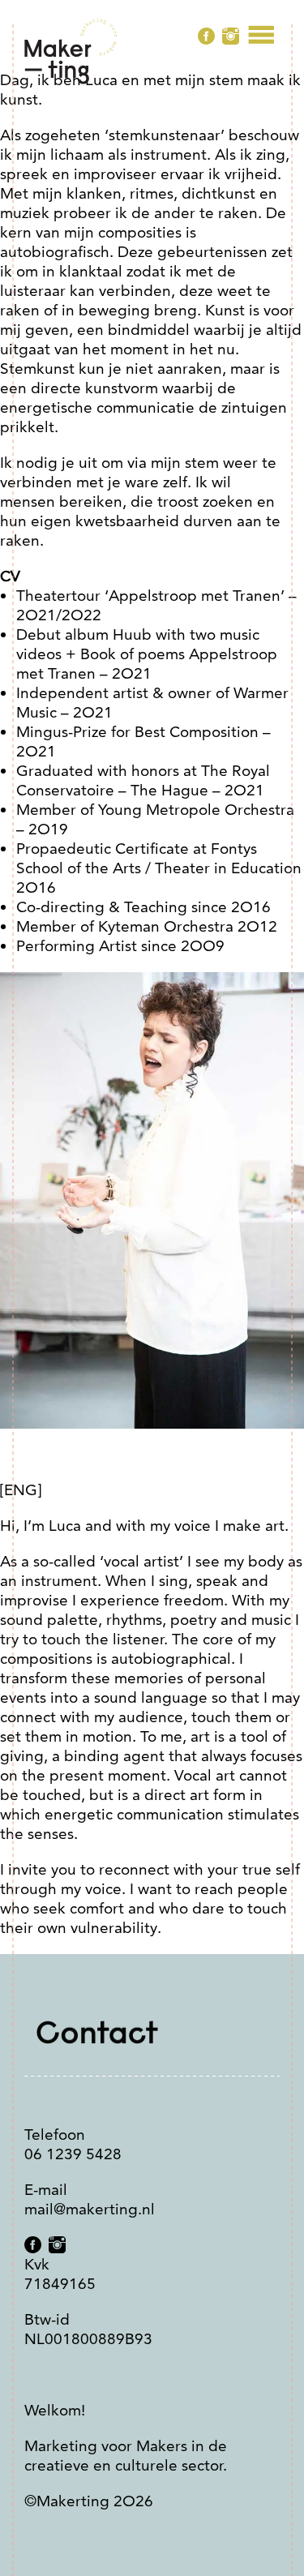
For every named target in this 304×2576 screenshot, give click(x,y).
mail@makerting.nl (90, 2209)
